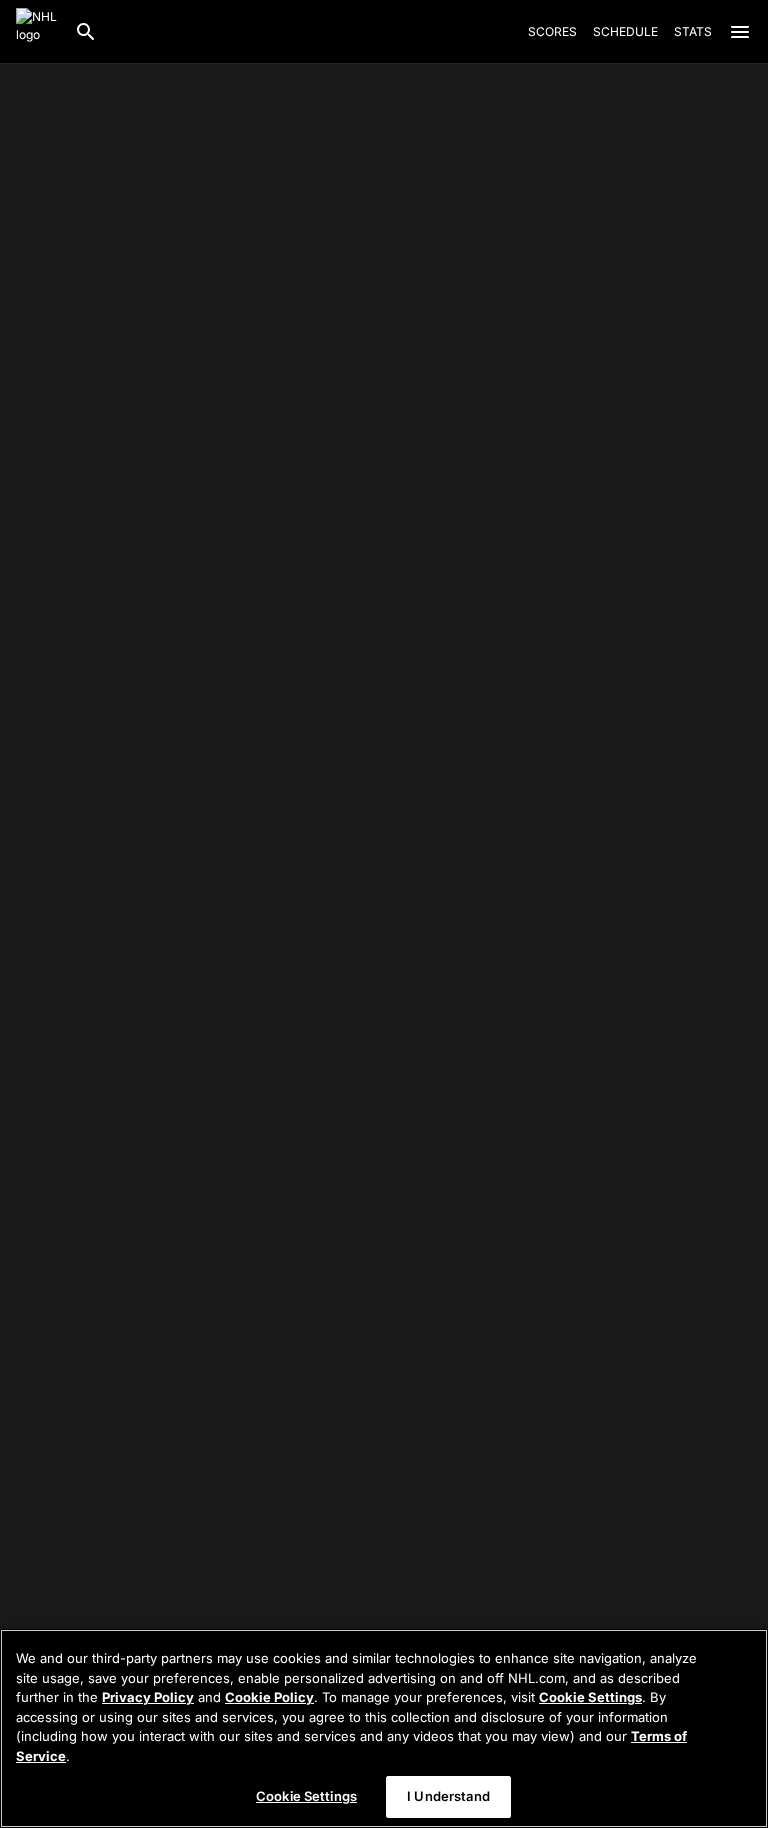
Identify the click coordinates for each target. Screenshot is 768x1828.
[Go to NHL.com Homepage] (37, 32)
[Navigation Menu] (740, 32)
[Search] (86, 32)
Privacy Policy (148, 1697)
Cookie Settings (590, 1697)
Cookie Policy (269, 1697)
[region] (384, 1728)
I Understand (448, 1796)
